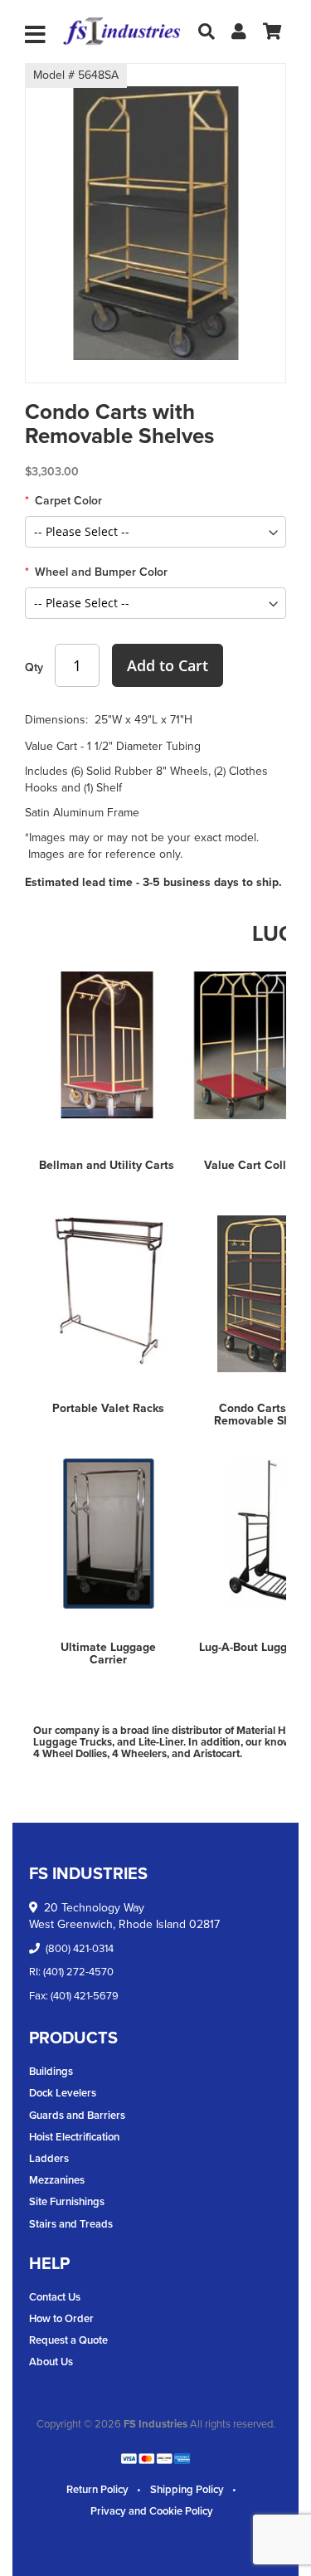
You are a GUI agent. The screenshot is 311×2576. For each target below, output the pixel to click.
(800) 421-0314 (80, 1948)
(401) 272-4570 (78, 1972)
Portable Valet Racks (108, 1408)
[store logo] (122, 32)
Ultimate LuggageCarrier (108, 1653)
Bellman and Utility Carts (107, 1165)
